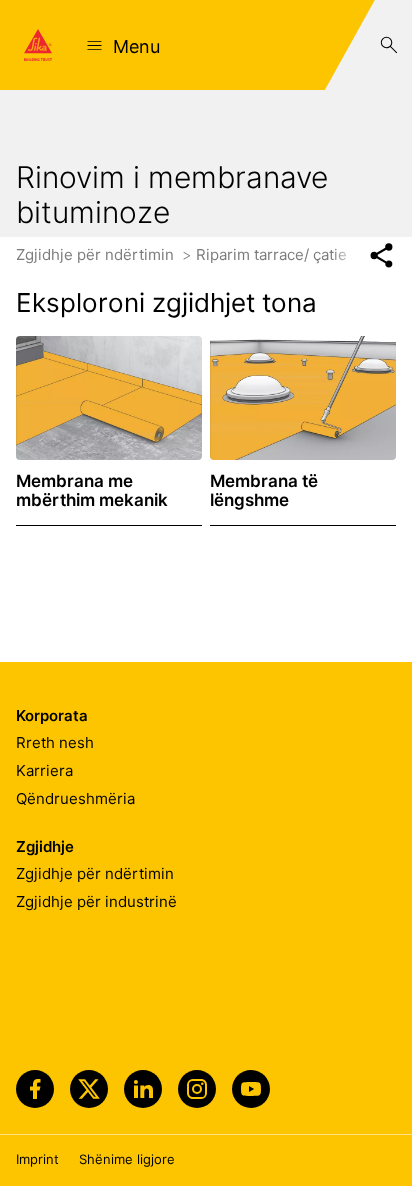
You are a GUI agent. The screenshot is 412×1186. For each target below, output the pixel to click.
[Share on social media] (381, 255)
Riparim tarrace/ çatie (273, 254)
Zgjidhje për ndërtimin (97, 254)
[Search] (389, 45)
